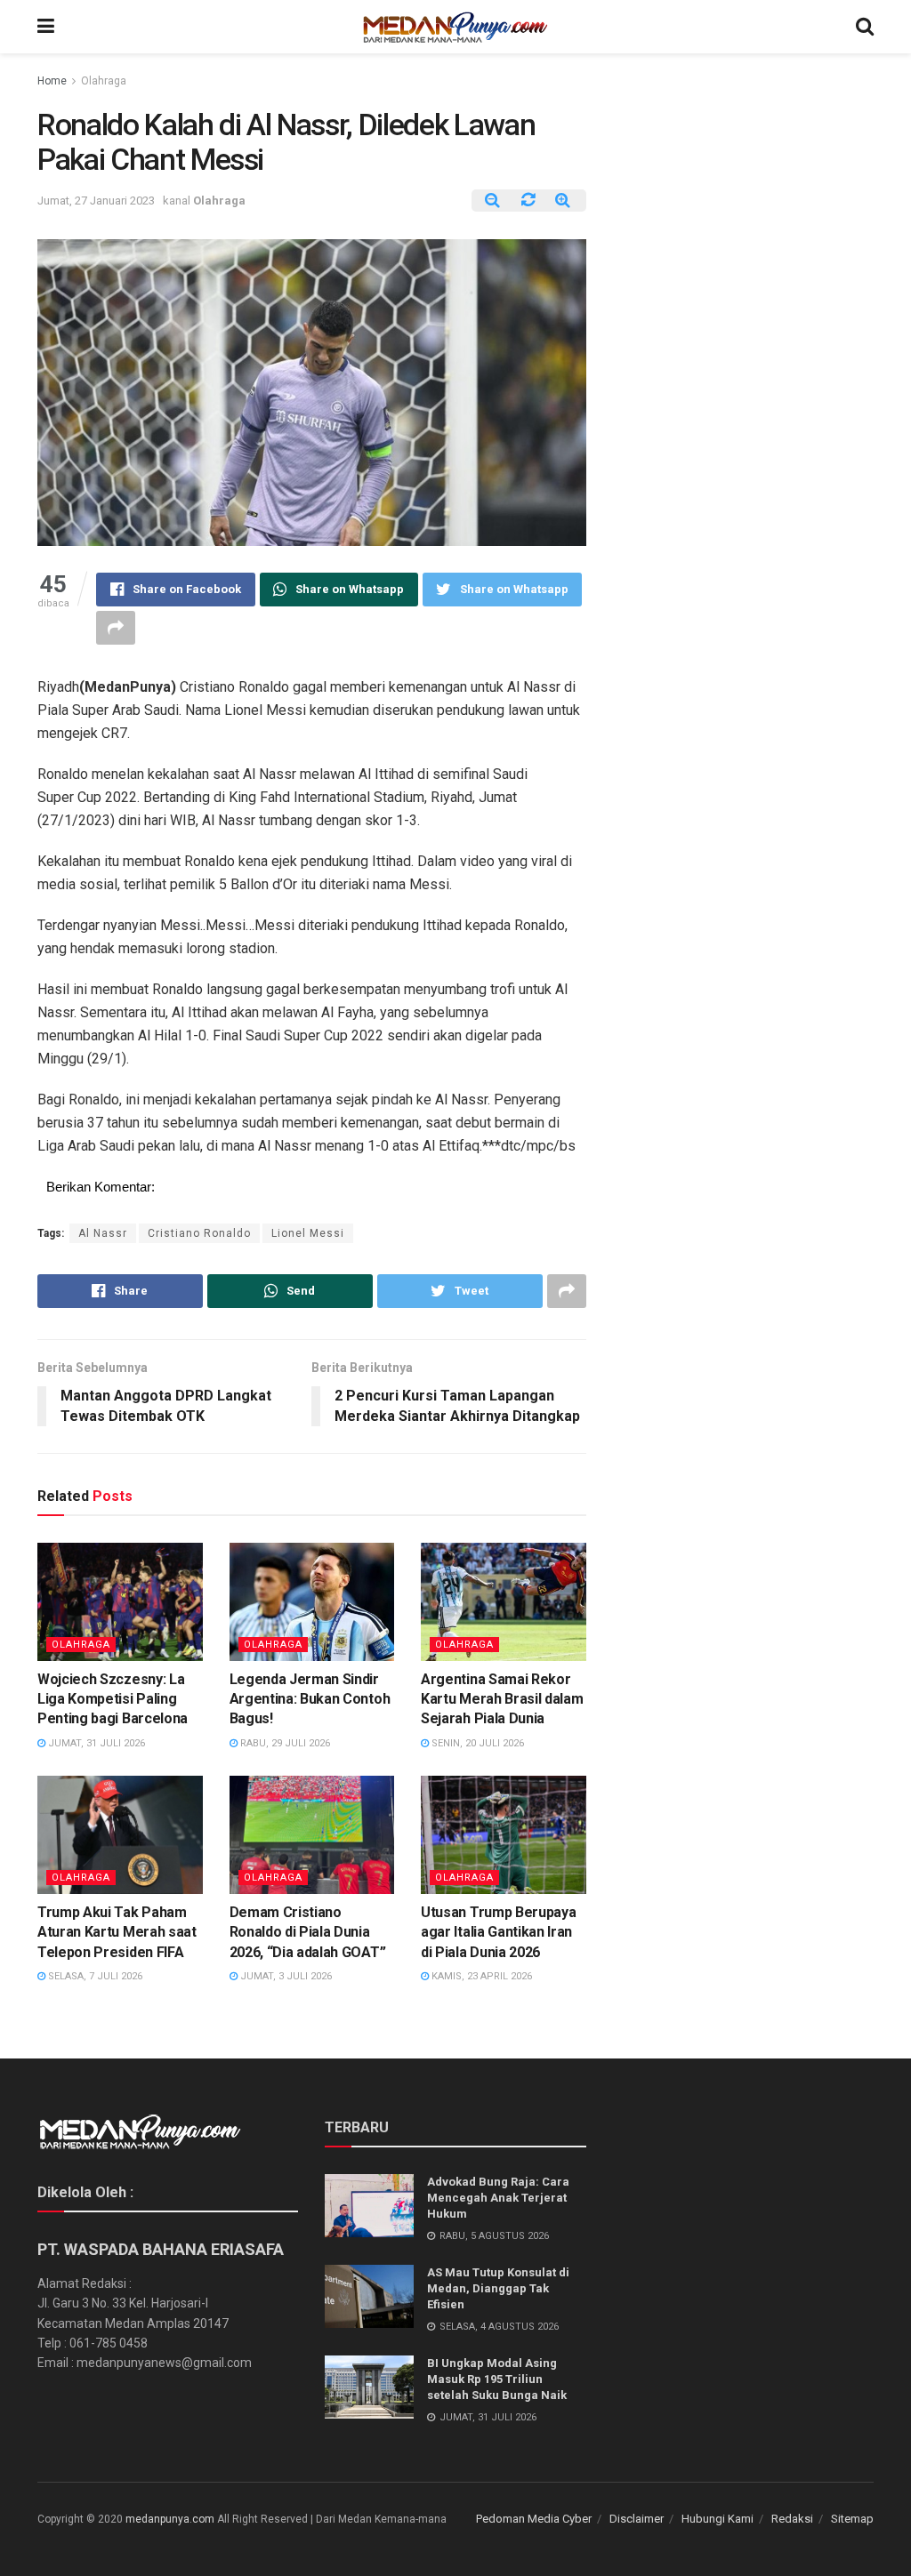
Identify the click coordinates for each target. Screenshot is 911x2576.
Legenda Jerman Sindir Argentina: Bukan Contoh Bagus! (310, 1699)
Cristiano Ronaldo (199, 1233)
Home (52, 81)
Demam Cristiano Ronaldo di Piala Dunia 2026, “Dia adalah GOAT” (308, 1932)
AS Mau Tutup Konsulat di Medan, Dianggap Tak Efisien (498, 2288)
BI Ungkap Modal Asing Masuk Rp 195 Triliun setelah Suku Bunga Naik (497, 2379)
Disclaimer (637, 2519)
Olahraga (104, 81)
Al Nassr (103, 1233)
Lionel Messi (308, 1233)
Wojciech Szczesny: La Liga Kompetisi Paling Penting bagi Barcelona (113, 1699)
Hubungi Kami (718, 2519)
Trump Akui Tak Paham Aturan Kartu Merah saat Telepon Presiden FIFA (117, 1932)
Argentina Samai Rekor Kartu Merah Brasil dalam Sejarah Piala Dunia (502, 1699)
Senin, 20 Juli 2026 (476, 1743)
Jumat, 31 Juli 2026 (95, 1743)
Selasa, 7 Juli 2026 (94, 1976)
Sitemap (852, 2519)
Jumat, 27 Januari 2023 (96, 201)
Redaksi (792, 2519)
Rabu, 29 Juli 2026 (284, 1743)
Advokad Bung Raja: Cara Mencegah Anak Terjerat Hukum (498, 2198)
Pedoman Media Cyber (534, 2519)
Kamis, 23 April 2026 (480, 1976)
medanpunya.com (170, 2519)
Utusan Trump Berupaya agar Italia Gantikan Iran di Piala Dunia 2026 (498, 1932)
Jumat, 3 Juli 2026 (285, 1976)
